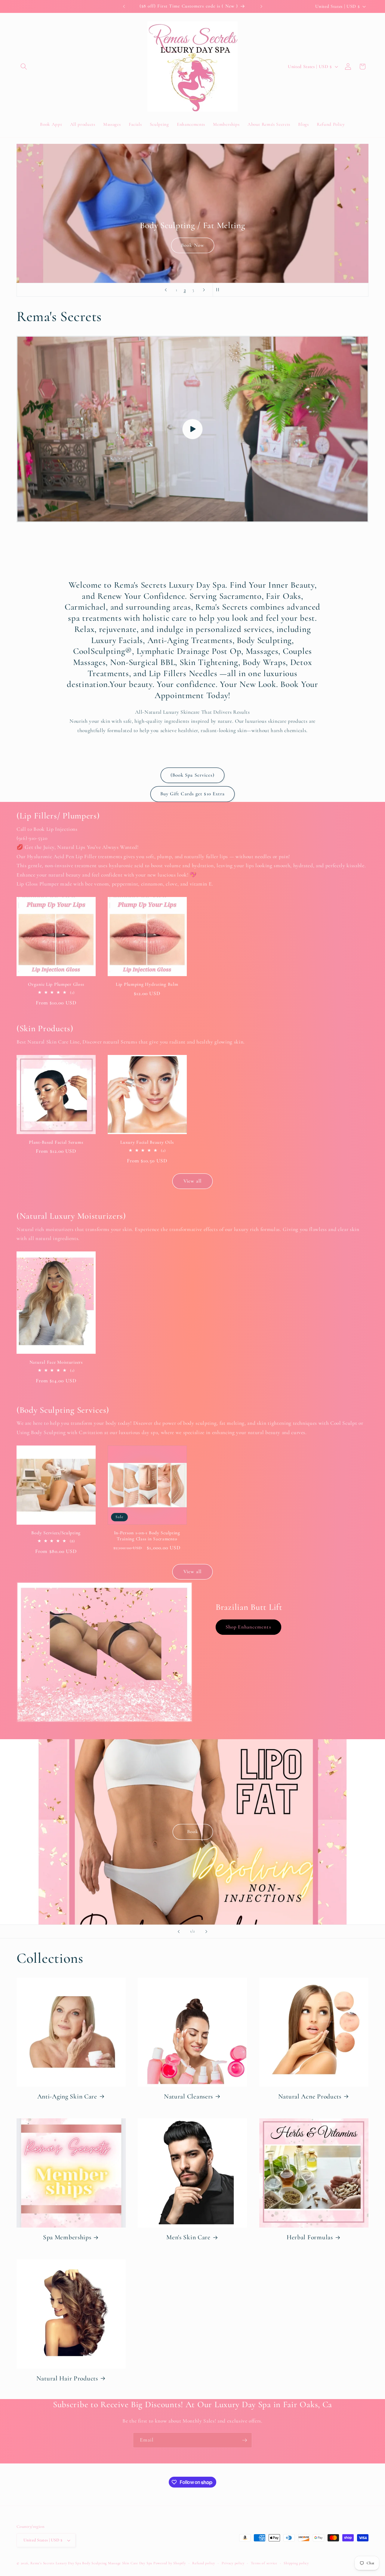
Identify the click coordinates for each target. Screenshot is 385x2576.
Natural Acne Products (310, 2096)
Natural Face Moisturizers (56, 1362)
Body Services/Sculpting (56, 1533)
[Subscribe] (245, 2440)
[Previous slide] (166, 290)
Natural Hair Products (67, 2378)
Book (192, 226)
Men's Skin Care (188, 2237)
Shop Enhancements (248, 1627)
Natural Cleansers (188, 2096)
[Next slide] (204, 290)
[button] (24, 66)
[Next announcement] (261, 6)
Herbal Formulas (310, 2237)
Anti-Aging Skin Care (67, 2096)
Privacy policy (233, 2563)
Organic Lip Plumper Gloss (56, 984)
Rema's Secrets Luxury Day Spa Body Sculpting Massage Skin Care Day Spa (91, 2563)
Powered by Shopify (170, 2563)
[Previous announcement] (124, 6)
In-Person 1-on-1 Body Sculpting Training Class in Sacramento (147, 1536)
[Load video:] (192, 429)
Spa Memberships (67, 2237)
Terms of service (264, 2563)
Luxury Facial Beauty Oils (147, 1142)
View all (192, 1181)
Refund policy (204, 2563)
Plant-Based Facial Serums (56, 1142)
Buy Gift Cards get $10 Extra (193, 794)
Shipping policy (296, 2563)
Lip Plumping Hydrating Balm (147, 984)
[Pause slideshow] (219, 290)
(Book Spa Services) (193, 775)
